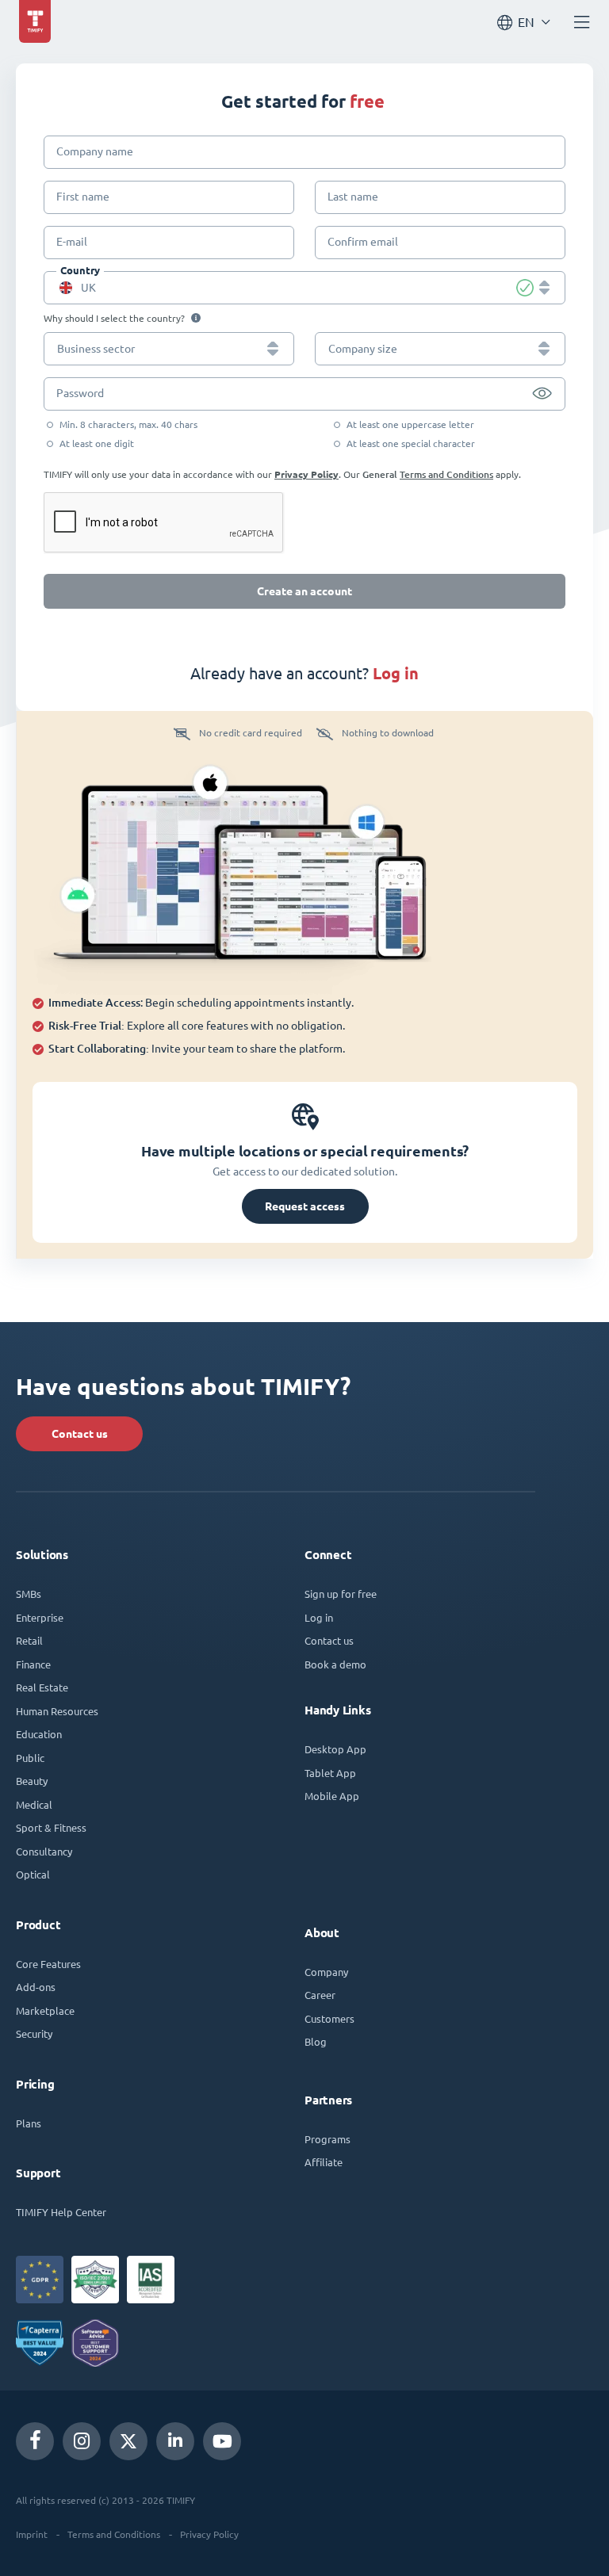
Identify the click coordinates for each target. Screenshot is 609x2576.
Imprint (32, 2534)
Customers (329, 2018)
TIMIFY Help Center (61, 2212)
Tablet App (330, 1773)
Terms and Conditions (446, 474)
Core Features (48, 1964)
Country (80, 270)
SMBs (29, 1594)
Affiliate (324, 2162)
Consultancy (44, 1851)
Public (30, 1758)
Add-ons (36, 1987)
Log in (319, 1617)
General (380, 474)
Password (80, 393)
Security (34, 2033)
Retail (29, 1640)
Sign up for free (341, 1594)
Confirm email (363, 242)
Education (39, 1734)
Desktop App (335, 1749)
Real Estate (42, 1687)
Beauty (32, 1781)
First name (83, 197)
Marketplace (45, 2010)
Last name (353, 197)
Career (320, 1995)
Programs (327, 2139)
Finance (33, 1664)
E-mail (72, 242)
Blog (316, 2041)
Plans (29, 2123)
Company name (95, 151)
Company (326, 1972)
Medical (34, 1804)
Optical (33, 1874)
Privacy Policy (306, 474)
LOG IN (396, 673)
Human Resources (57, 1711)
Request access (305, 1206)
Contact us (80, 1434)
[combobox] (304, 288)
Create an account (304, 591)
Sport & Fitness (51, 1827)
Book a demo (335, 1664)
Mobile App (332, 1796)
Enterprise (40, 1617)
